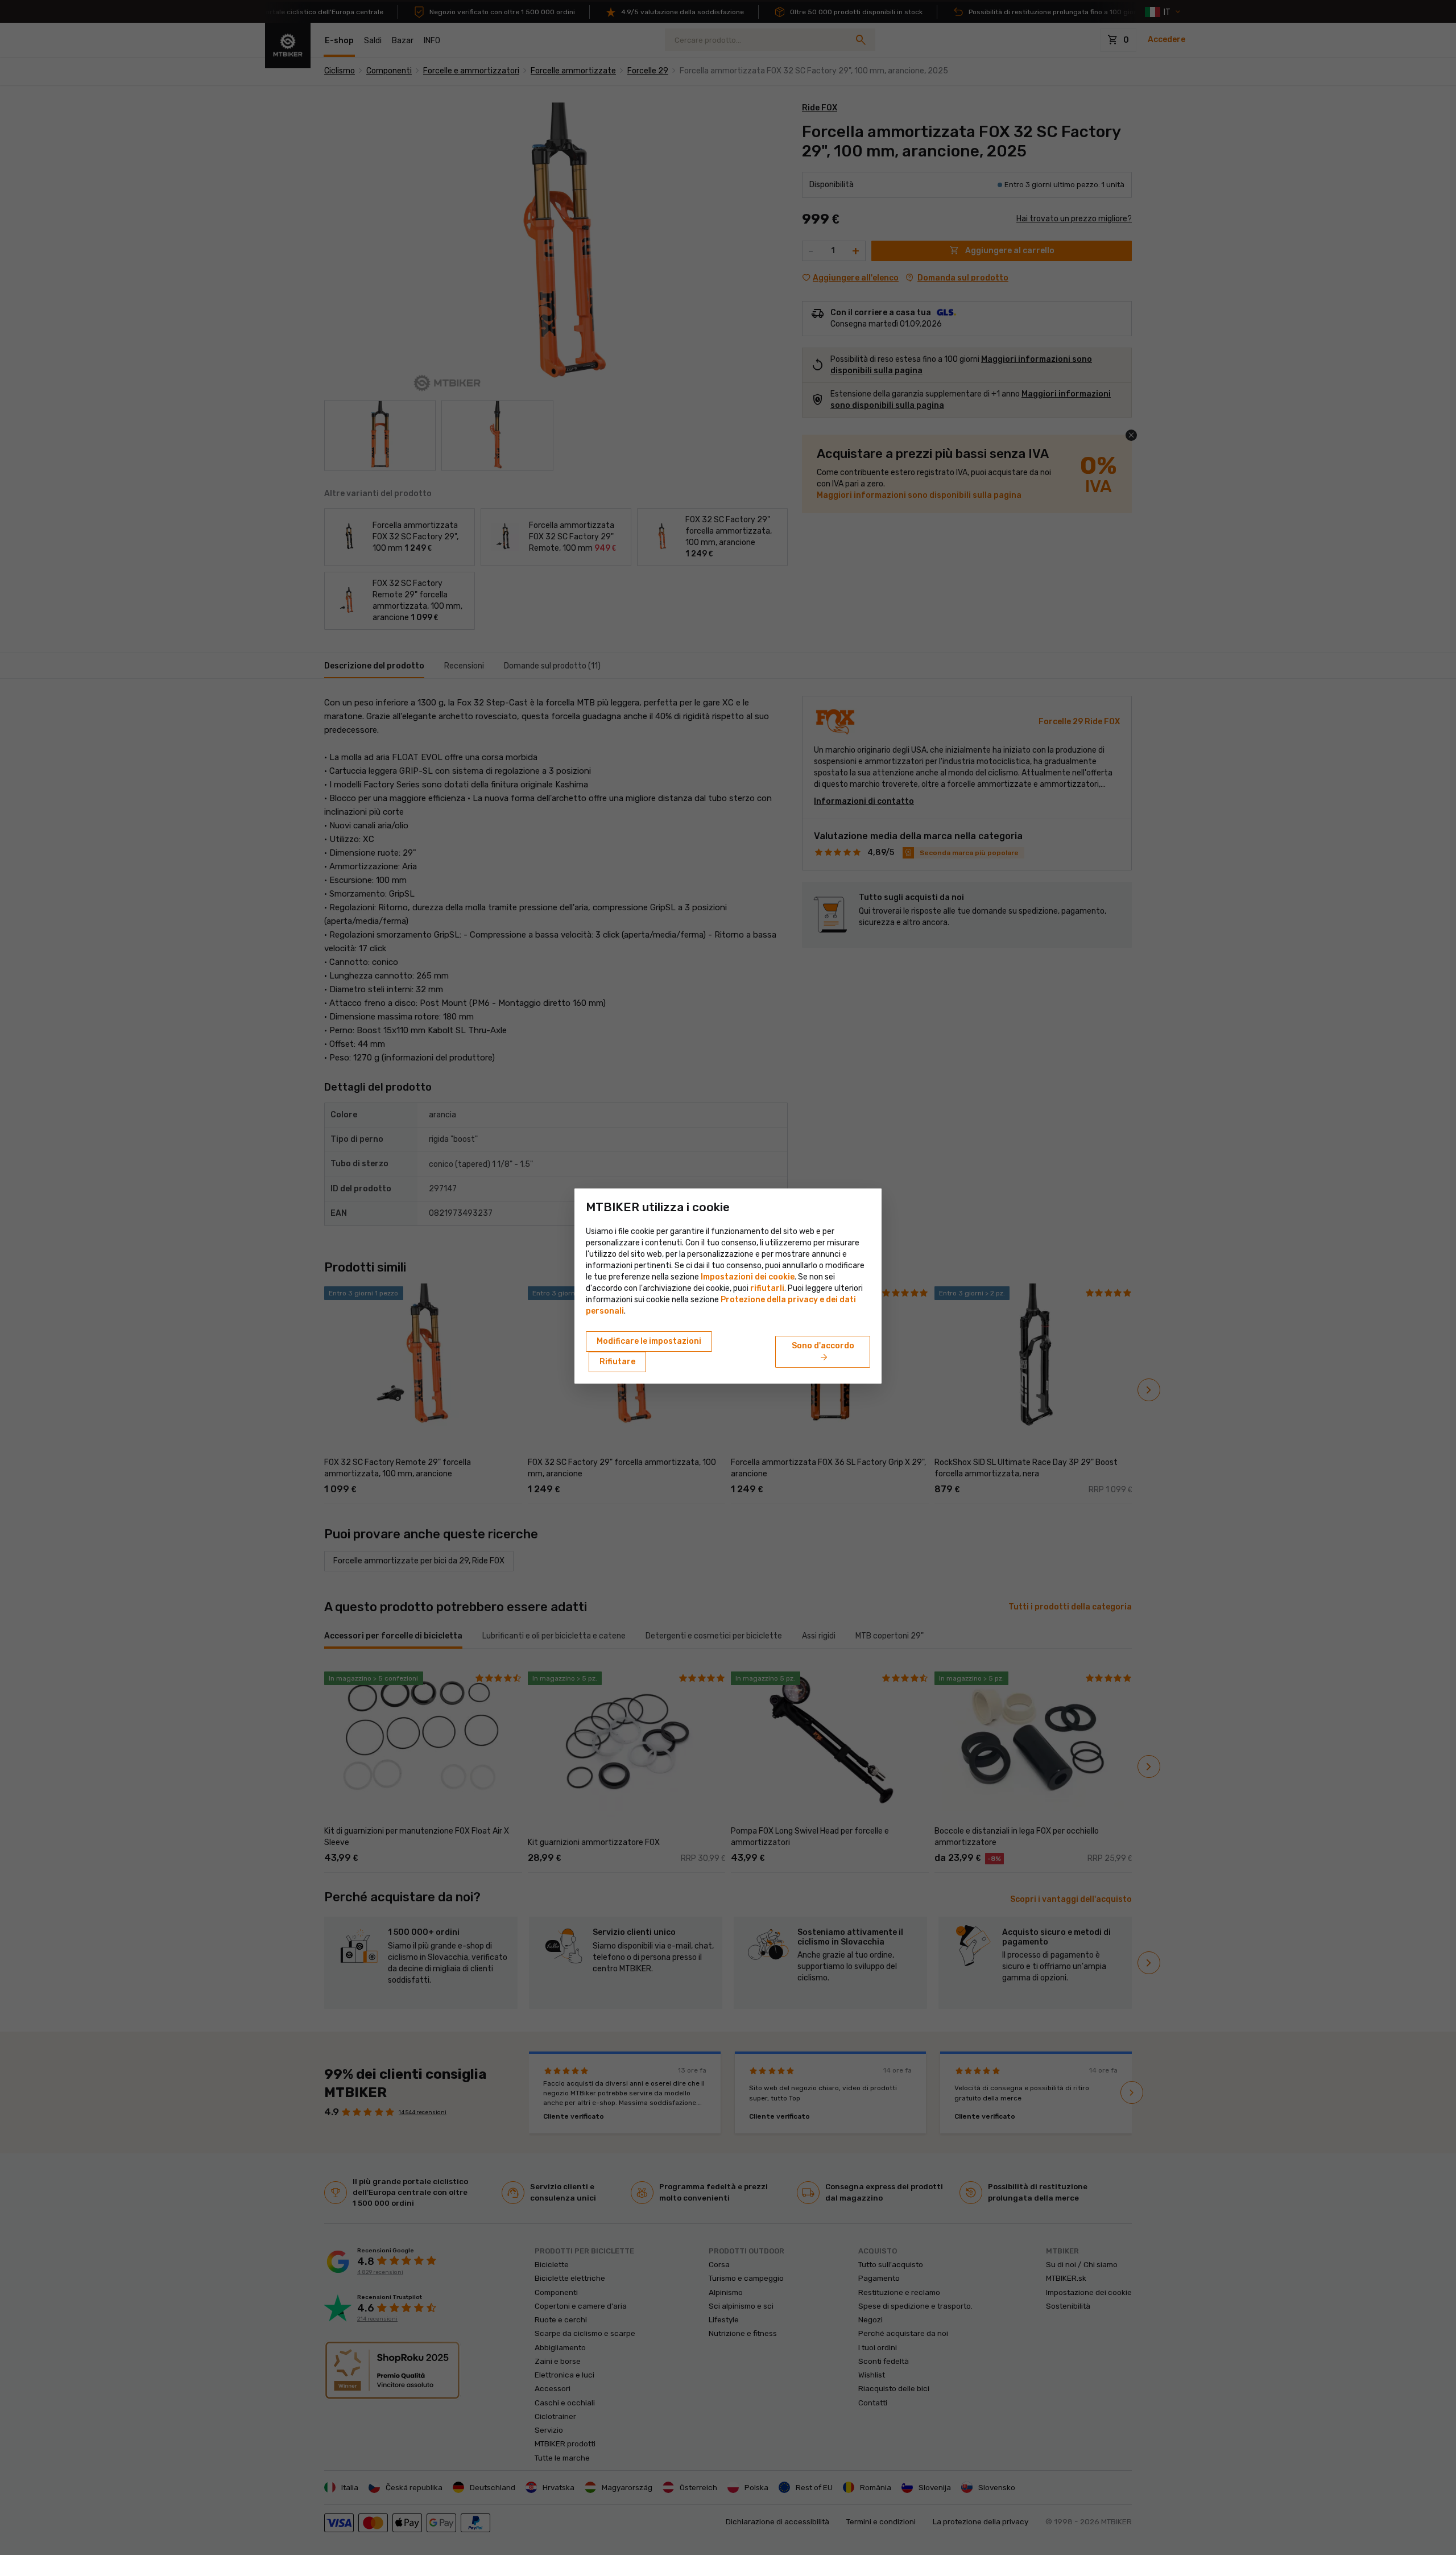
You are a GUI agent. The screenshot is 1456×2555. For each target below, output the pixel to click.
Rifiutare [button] (617, 1362)
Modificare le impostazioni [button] (649, 1341)
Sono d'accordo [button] (823, 1352)
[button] (767, 1288)
